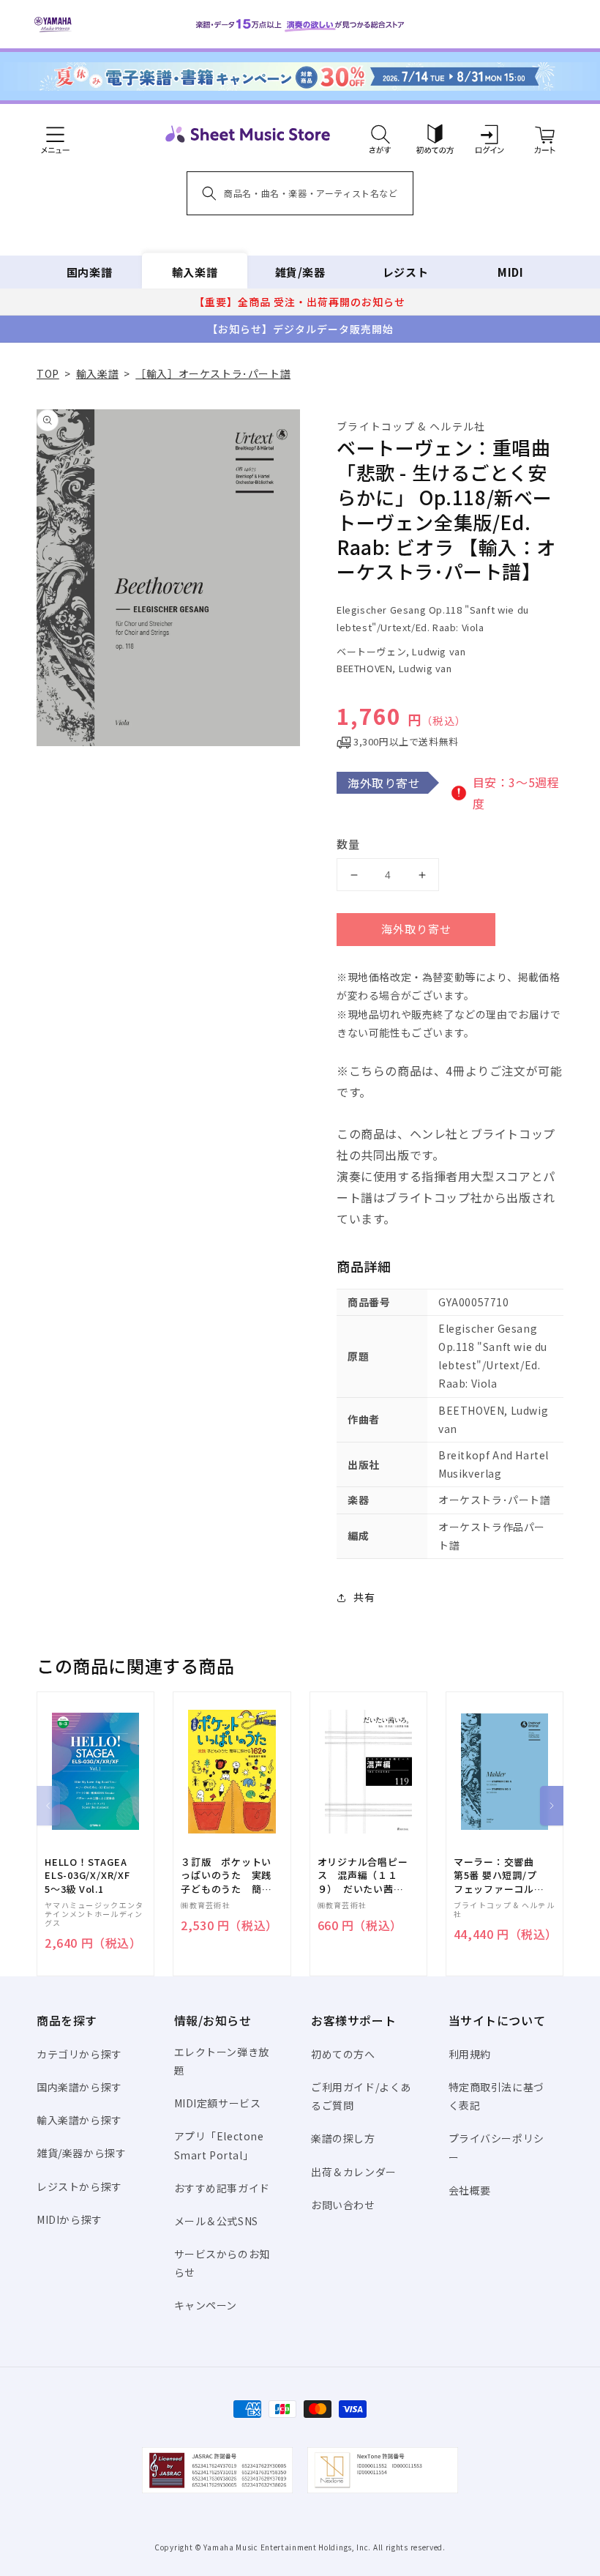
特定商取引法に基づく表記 (496, 2096)
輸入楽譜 (195, 272)
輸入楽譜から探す (79, 2120)
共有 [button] (364, 1597)
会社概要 (470, 2190)
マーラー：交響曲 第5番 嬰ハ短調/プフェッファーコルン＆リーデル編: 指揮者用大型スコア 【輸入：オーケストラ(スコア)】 (499, 1876)
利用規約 (470, 2054)
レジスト (405, 272)
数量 (348, 844)
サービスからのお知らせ (222, 2263)
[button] (380, 134)
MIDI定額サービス (218, 2103)
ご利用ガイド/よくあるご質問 (361, 2096)
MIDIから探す (70, 2219)
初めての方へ (343, 2054)
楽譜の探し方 (343, 2138)
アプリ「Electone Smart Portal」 (219, 2145)
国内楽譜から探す (79, 2087)
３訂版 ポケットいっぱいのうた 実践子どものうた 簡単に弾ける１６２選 (226, 1876)
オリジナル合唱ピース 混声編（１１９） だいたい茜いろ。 (363, 1876)
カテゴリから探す (79, 2054)
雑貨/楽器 (300, 272)
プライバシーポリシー (496, 2147)
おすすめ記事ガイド (222, 2188)
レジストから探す (79, 2186)
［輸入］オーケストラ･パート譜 (213, 373)
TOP (48, 373)
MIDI (510, 272)
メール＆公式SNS (216, 2221)
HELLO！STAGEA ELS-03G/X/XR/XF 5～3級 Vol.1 (87, 1875)
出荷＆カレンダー (354, 2172)
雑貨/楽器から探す (81, 2153)
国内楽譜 (89, 272)
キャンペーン (206, 2305)
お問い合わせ (343, 2205)
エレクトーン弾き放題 (222, 2061)
